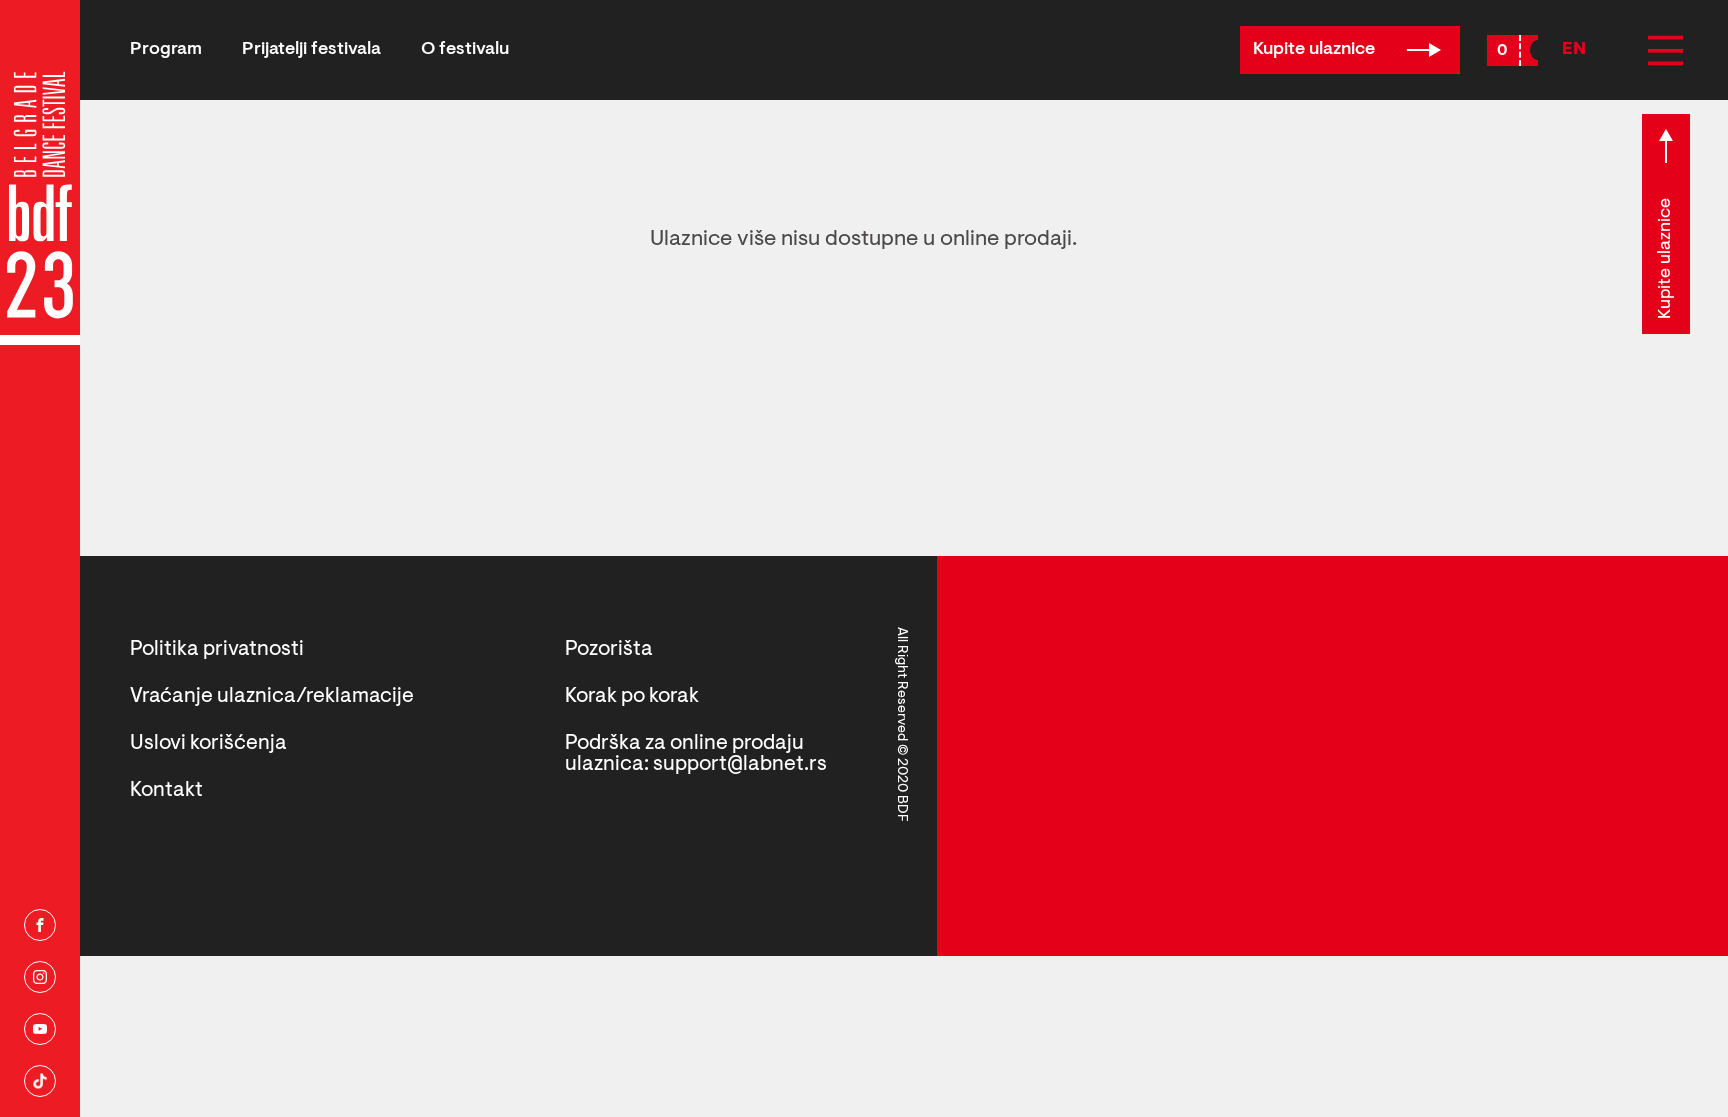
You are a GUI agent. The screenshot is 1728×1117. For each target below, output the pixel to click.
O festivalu (465, 50)
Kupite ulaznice (1316, 50)
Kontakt (166, 790)
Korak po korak (632, 696)
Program (166, 50)
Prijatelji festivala (311, 50)
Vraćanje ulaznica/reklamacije (272, 696)
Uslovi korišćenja (208, 743)
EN (1574, 50)
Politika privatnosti (217, 649)
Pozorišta (609, 649)
